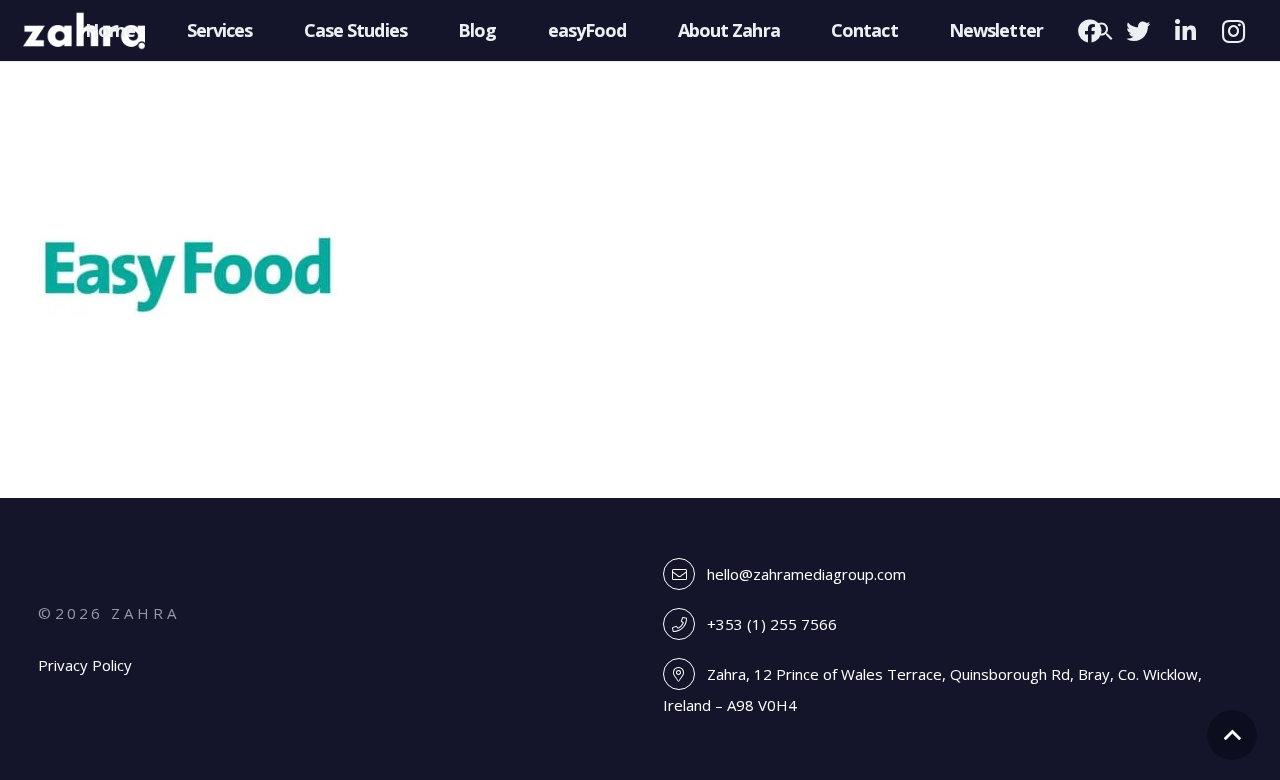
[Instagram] (1234, 31)
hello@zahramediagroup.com (806, 574)
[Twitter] (1138, 31)
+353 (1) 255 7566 (772, 624)
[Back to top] (1232, 735)
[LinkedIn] (1186, 31)
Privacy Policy (85, 665)
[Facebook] (1090, 31)
